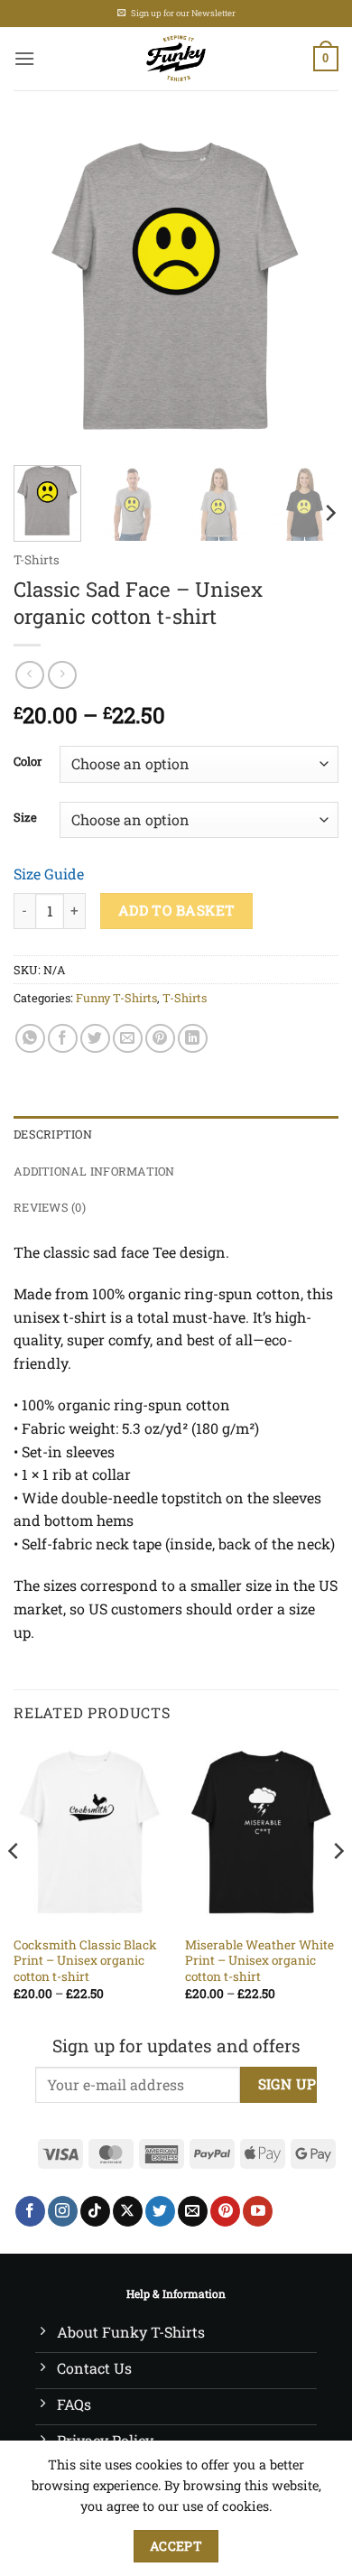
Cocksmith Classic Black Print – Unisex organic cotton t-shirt (85, 1961)
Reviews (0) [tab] (50, 1207)
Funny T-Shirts (116, 998)
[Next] (310, 289)
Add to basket (177, 910)
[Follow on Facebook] (30, 2211)
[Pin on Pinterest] (160, 1039)
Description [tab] (53, 1134)
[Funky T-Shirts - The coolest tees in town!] (176, 59)
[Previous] (42, 289)
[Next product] (29, 675)
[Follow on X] (128, 2211)
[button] (24, 58)
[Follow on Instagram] (63, 2211)
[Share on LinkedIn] (193, 1039)
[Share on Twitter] (95, 1039)
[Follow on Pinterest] (225, 2211)
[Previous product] (62, 675)
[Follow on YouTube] (258, 2211)
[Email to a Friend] (128, 1039)
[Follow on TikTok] (95, 2211)
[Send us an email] (193, 2211)
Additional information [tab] (94, 1171)
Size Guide (49, 874)
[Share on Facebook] (63, 1039)
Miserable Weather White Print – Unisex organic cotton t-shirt (259, 1961)
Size (25, 818)
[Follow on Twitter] (160, 2211)
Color (28, 762)
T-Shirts (37, 560)
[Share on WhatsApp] (30, 1039)
